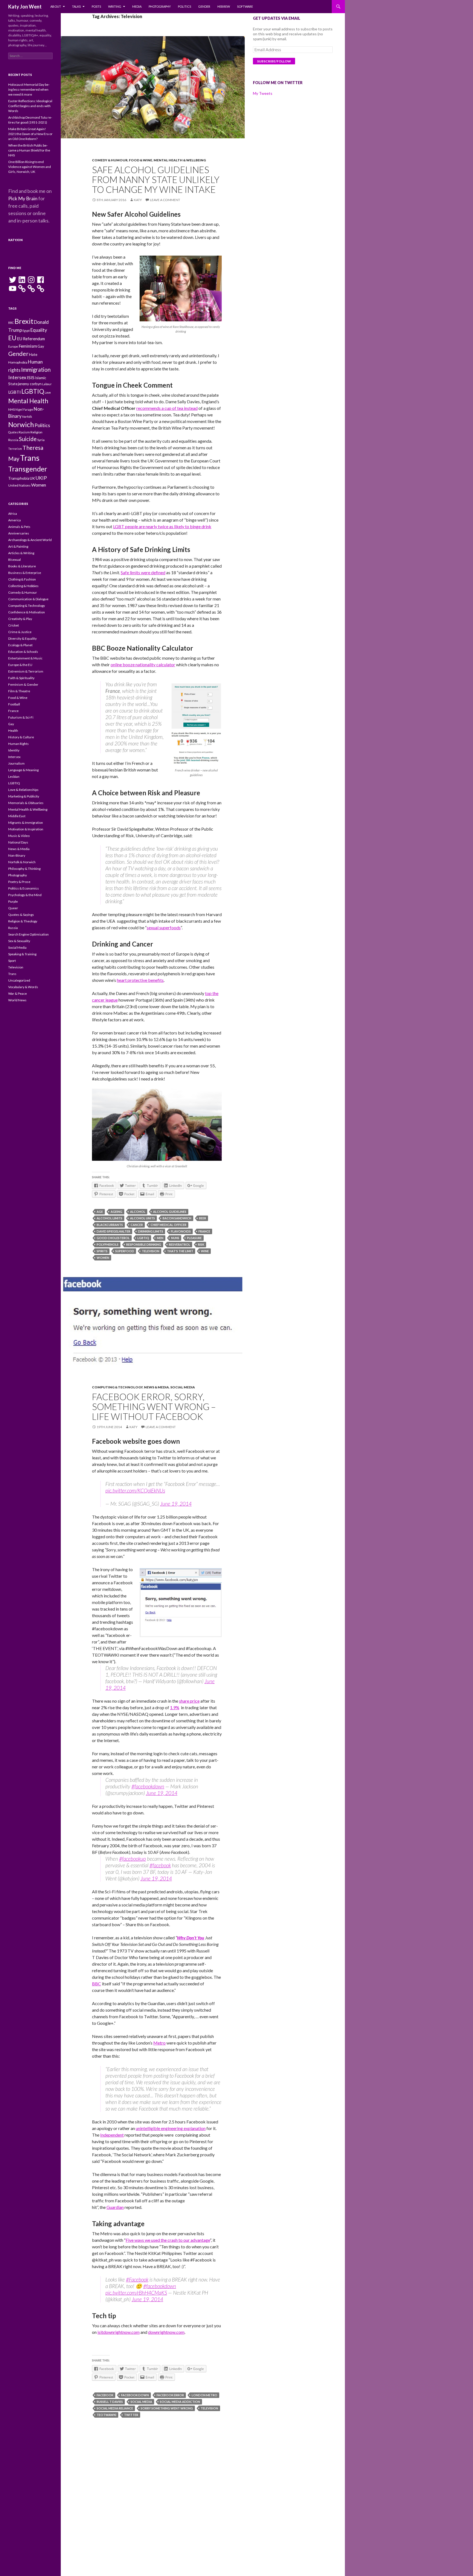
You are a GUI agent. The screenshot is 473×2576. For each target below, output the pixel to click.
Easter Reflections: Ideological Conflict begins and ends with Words (30, 106)
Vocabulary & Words (23, 987)
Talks (76, 6)
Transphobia (19, 478)
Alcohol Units (142, 1218)
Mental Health (28, 401)
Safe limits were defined (143, 572)
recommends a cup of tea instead (167, 408)
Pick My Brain (23, 198)
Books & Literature (22, 566)
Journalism (16, 763)
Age (100, 1212)
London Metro (204, 2395)
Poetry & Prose (19, 882)
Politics (184, 6)
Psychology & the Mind (25, 895)
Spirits (102, 1251)
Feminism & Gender (23, 684)
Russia (13, 440)
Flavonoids (181, 1231)
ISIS (31, 377)
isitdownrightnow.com (119, 2332)
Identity (14, 750)
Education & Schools (23, 652)
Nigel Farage (24, 409)
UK (32, 478)
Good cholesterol (113, 1238)
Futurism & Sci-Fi (21, 717)
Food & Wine (141, 160)
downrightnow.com (166, 2332)
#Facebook (137, 2279)
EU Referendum (31, 339)
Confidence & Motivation (27, 612)
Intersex (17, 377)
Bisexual (15, 560)
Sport (12, 961)
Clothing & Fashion (22, 579)
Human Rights (18, 744)
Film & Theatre (19, 691)
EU (12, 338)
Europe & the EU (20, 665)
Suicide (28, 439)
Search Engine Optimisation (28, 934)
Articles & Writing (21, 553)
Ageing (116, 1212)
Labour (47, 384)
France (204, 1231)
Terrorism (15, 449)
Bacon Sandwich (177, 1218)
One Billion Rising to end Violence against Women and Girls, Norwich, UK (30, 167)
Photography (160, 6)
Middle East (17, 816)
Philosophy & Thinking (24, 869)
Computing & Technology (117, 1387)
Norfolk (27, 417)
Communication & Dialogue (28, 599)
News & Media (156, 1387)
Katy (138, 200)
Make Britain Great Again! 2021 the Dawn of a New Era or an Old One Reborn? (30, 134)
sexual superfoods (164, 927)
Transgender (28, 469)
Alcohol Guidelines (170, 1212)
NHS (11, 409)
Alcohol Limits (109, 1218)
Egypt (26, 331)
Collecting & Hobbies (23, 586)
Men (160, 1238)
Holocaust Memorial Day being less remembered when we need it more (29, 89)
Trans (30, 458)
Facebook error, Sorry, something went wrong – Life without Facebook (154, 1406)
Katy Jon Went (25, 7)
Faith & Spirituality (21, 678)
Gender (204, 6)
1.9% (175, 1707)
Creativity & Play (20, 619)
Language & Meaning (23, 770)
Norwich (21, 424)
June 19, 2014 (176, 1504)
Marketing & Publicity (24, 796)
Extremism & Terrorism (26, 671)
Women (103, 1258)
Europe (13, 346)
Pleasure (194, 1238)
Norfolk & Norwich (22, 862)
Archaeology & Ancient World (30, 540)
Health (13, 731)
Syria (41, 440)
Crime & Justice (20, 632)
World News (17, 1000)
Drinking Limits (151, 1231)
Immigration (36, 370)
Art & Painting (18, 546)
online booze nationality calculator (143, 664)
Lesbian (14, 777)
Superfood (125, 1251)
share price (189, 1701)
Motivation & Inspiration (26, 829)
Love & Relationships (23, 790)
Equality (39, 330)
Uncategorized (19, 980)
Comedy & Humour (110, 160)
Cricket (14, 625)
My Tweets (263, 93)
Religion (36, 432)
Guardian (115, 2207)
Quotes (13, 432)
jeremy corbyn (30, 384)
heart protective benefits (140, 980)
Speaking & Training (22, 954)
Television (151, 1251)
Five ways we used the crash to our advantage (168, 2240)
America (15, 520)
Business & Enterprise (25, 573)
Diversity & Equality (22, 638)
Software (245, 6)
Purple (13, 901)
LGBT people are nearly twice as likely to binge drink (162, 526)
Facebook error (170, 2395)
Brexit (24, 321)
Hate (33, 354)
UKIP (41, 478)
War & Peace (18, 993)
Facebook (105, 2395)
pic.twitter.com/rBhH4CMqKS (136, 2293)
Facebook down (135, 2395)
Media (137, 6)
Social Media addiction (180, 2402)
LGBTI (15, 392)
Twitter (131, 2415)
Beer (203, 1218)
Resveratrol (180, 1244)
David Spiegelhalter (113, 1231)
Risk (201, 1244)
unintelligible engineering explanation (171, 2128)
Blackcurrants (110, 1225)
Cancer (137, 1225)
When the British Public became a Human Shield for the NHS (29, 150)
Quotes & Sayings (21, 915)
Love (48, 392)
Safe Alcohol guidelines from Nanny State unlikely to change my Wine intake (156, 179)
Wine (205, 1251)
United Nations (19, 485)
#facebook (160, 1865)
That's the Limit (180, 1251)
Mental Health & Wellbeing (180, 160)
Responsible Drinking (144, 1244)
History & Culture (21, 737)
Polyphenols (108, 1244)
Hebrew (224, 6)
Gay (41, 346)
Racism (24, 432)
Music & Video (19, 836)
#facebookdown (148, 1786)
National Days (18, 842)
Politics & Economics (24, 888)
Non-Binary (17, 855)
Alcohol (138, 1212)
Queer (13, 908)
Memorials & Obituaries (26, 803)
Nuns (175, 1238)
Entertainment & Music (25, 658)
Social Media (183, 1387)
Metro (159, 2043)
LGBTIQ (143, 1238)
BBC (96, 1984)
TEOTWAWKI (106, 2415)
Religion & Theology (23, 921)
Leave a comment (165, 200)
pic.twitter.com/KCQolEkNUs (135, 1490)
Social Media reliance (115, 2408)
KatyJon (15, 240)
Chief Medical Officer (168, 1225)
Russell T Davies (110, 2402)
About (56, 6)
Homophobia (18, 362)
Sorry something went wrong (167, 2408)
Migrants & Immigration (26, 823)
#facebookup (132, 1859)
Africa (13, 514)
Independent (112, 2135)
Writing (115, 6)
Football (14, 704)
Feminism (28, 346)
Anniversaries (19, 533)
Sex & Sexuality (19, 941)
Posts (96, 6)
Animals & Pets (19, 527)
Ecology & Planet (20, 645)
